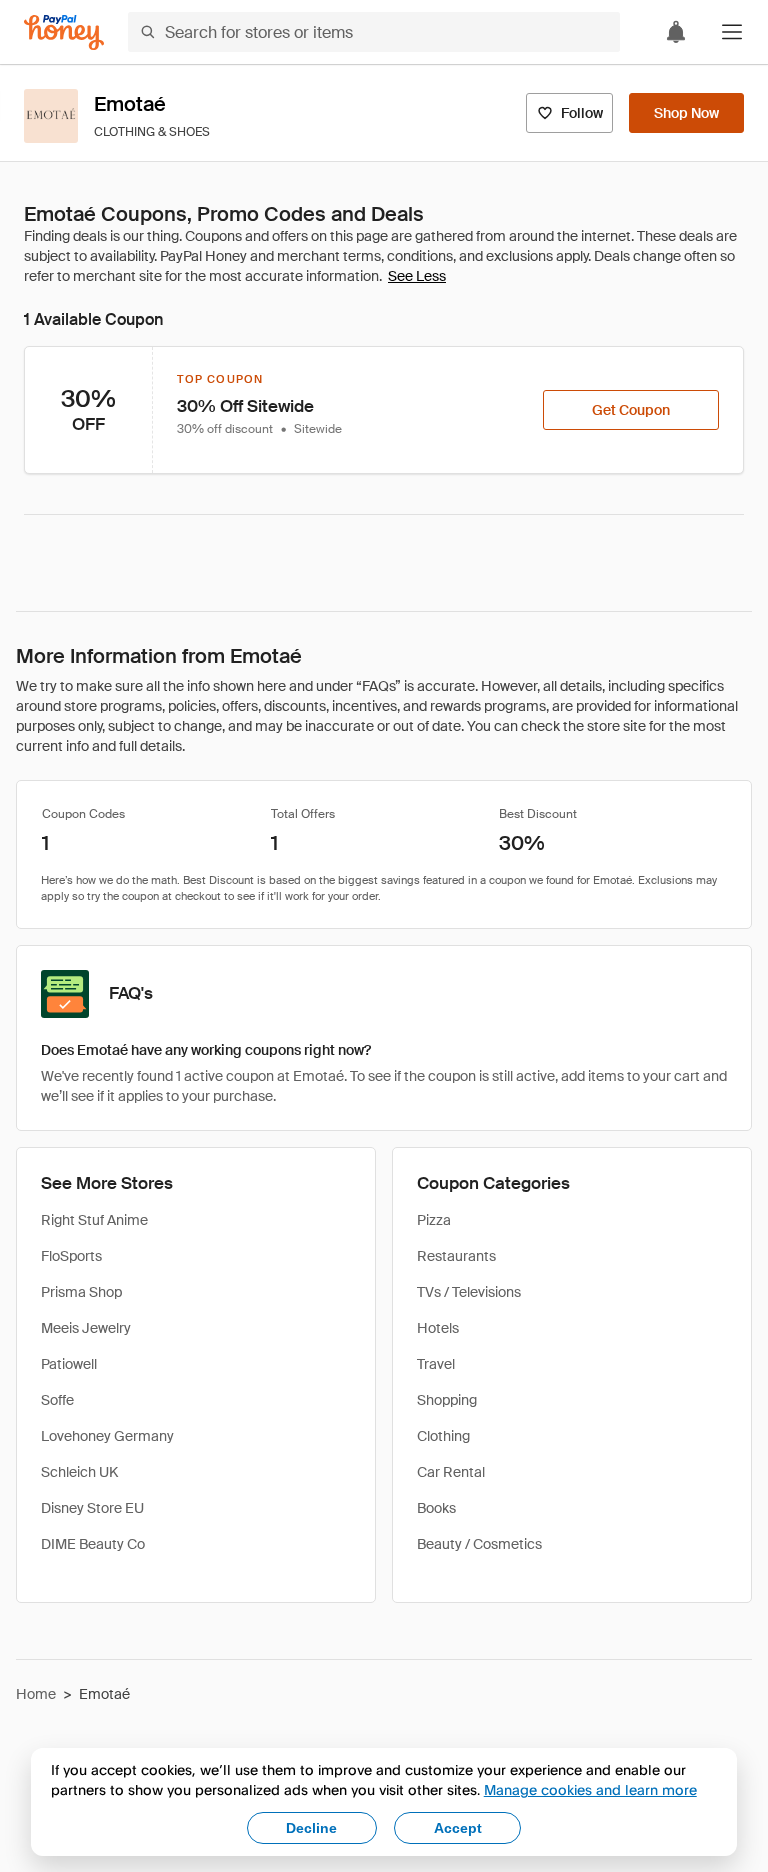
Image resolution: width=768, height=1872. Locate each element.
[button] (732, 32)
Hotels (438, 1328)
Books (436, 1508)
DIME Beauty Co (93, 1544)
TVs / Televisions (469, 1292)
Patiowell (69, 1364)
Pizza (434, 1220)
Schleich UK (79, 1472)
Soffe (57, 1400)
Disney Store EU (92, 1508)
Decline (311, 1828)
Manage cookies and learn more (590, 1789)
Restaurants (456, 1256)
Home (36, 1694)
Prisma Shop (81, 1292)
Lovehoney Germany (107, 1436)
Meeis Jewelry (86, 1328)
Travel (436, 1364)
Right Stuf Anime (94, 1220)
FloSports (71, 1256)
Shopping (447, 1400)
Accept (458, 1828)
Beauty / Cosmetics (479, 1544)
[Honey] (64, 32)
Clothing (443, 1436)
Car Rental (451, 1472)
